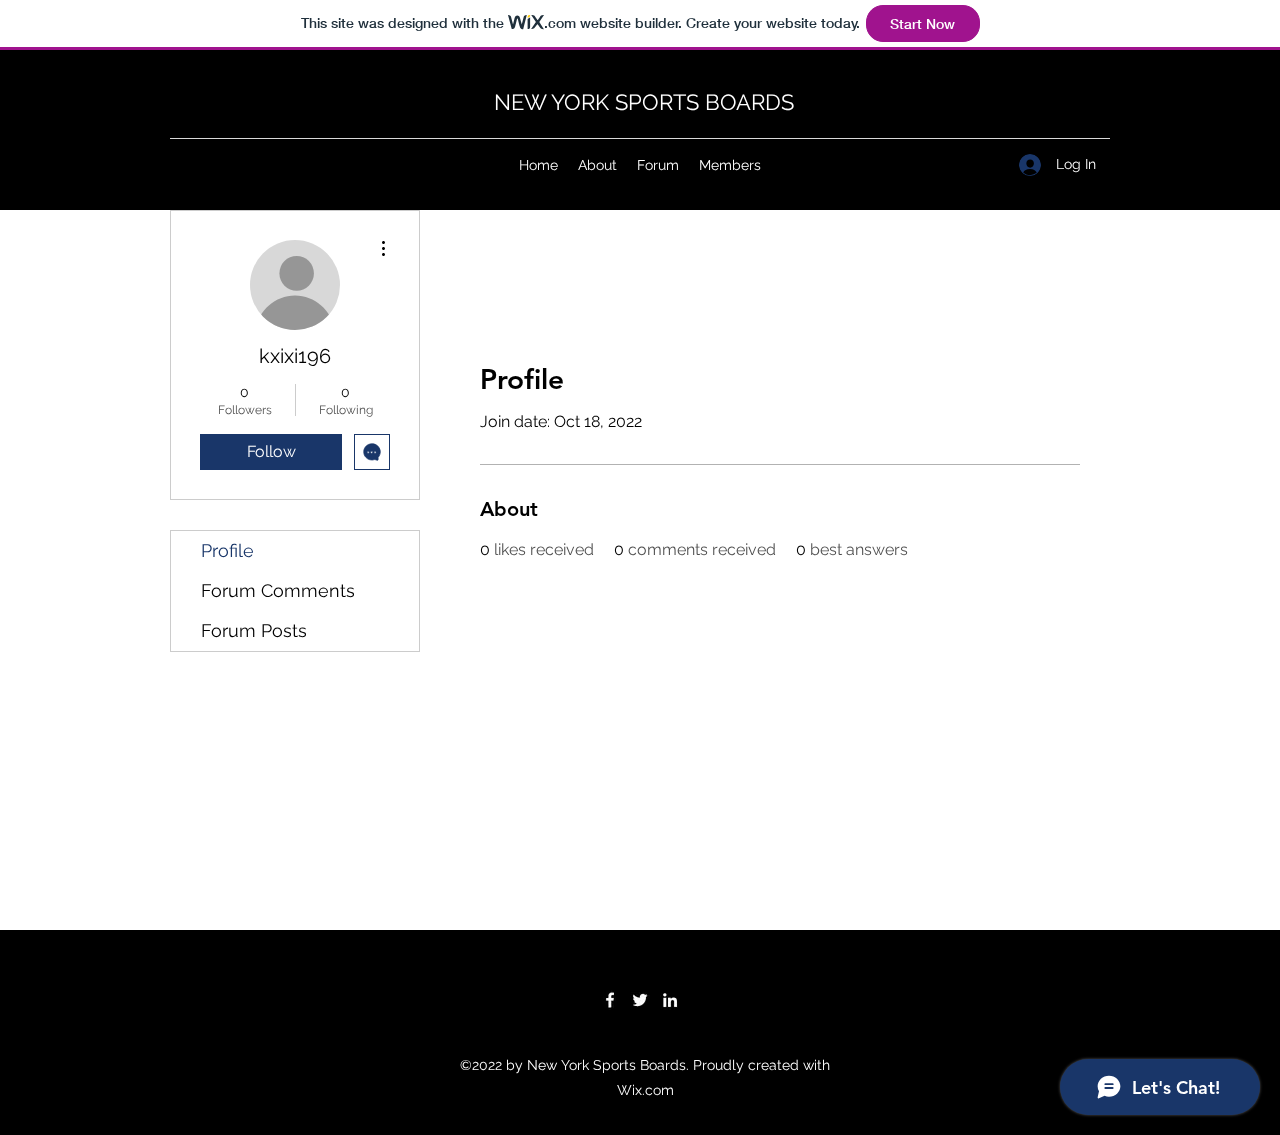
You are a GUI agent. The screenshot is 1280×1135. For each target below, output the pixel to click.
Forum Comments (278, 590)
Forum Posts (254, 630)
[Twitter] (640, 1000)
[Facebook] (610, 1000)
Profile (227, 550)
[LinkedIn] (670, 1000)
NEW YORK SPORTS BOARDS (644, 102)
